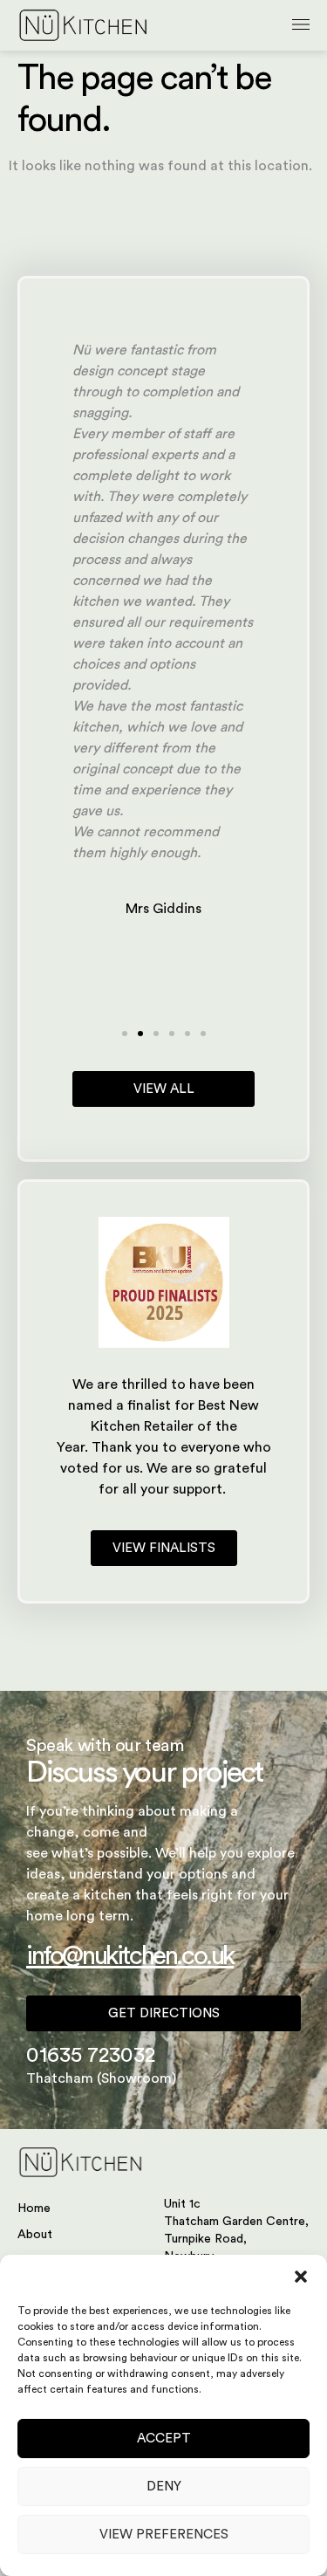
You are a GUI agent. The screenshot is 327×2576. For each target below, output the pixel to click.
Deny (164, 2487)
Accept (164, 2439)
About (35, 2235)
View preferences (164, 2535)
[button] (301, 2277)
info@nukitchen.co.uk (130, 1956)
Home (34, 2208)
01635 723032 (91, 2056)
